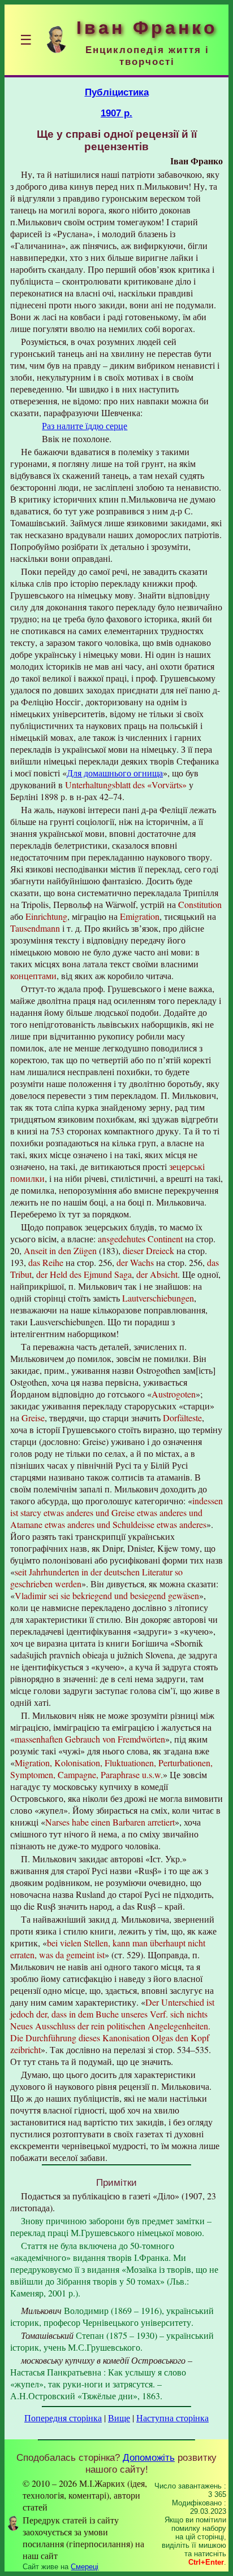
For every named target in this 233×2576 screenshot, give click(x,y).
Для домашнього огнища (115, 773)
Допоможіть (149, 2457)
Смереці (85, 2567)
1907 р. (116, 113)
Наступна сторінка (172, 2418)
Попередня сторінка (63, 2418)
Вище (119, 2418)
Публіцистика (117, 92)
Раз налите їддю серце (85, 425)
